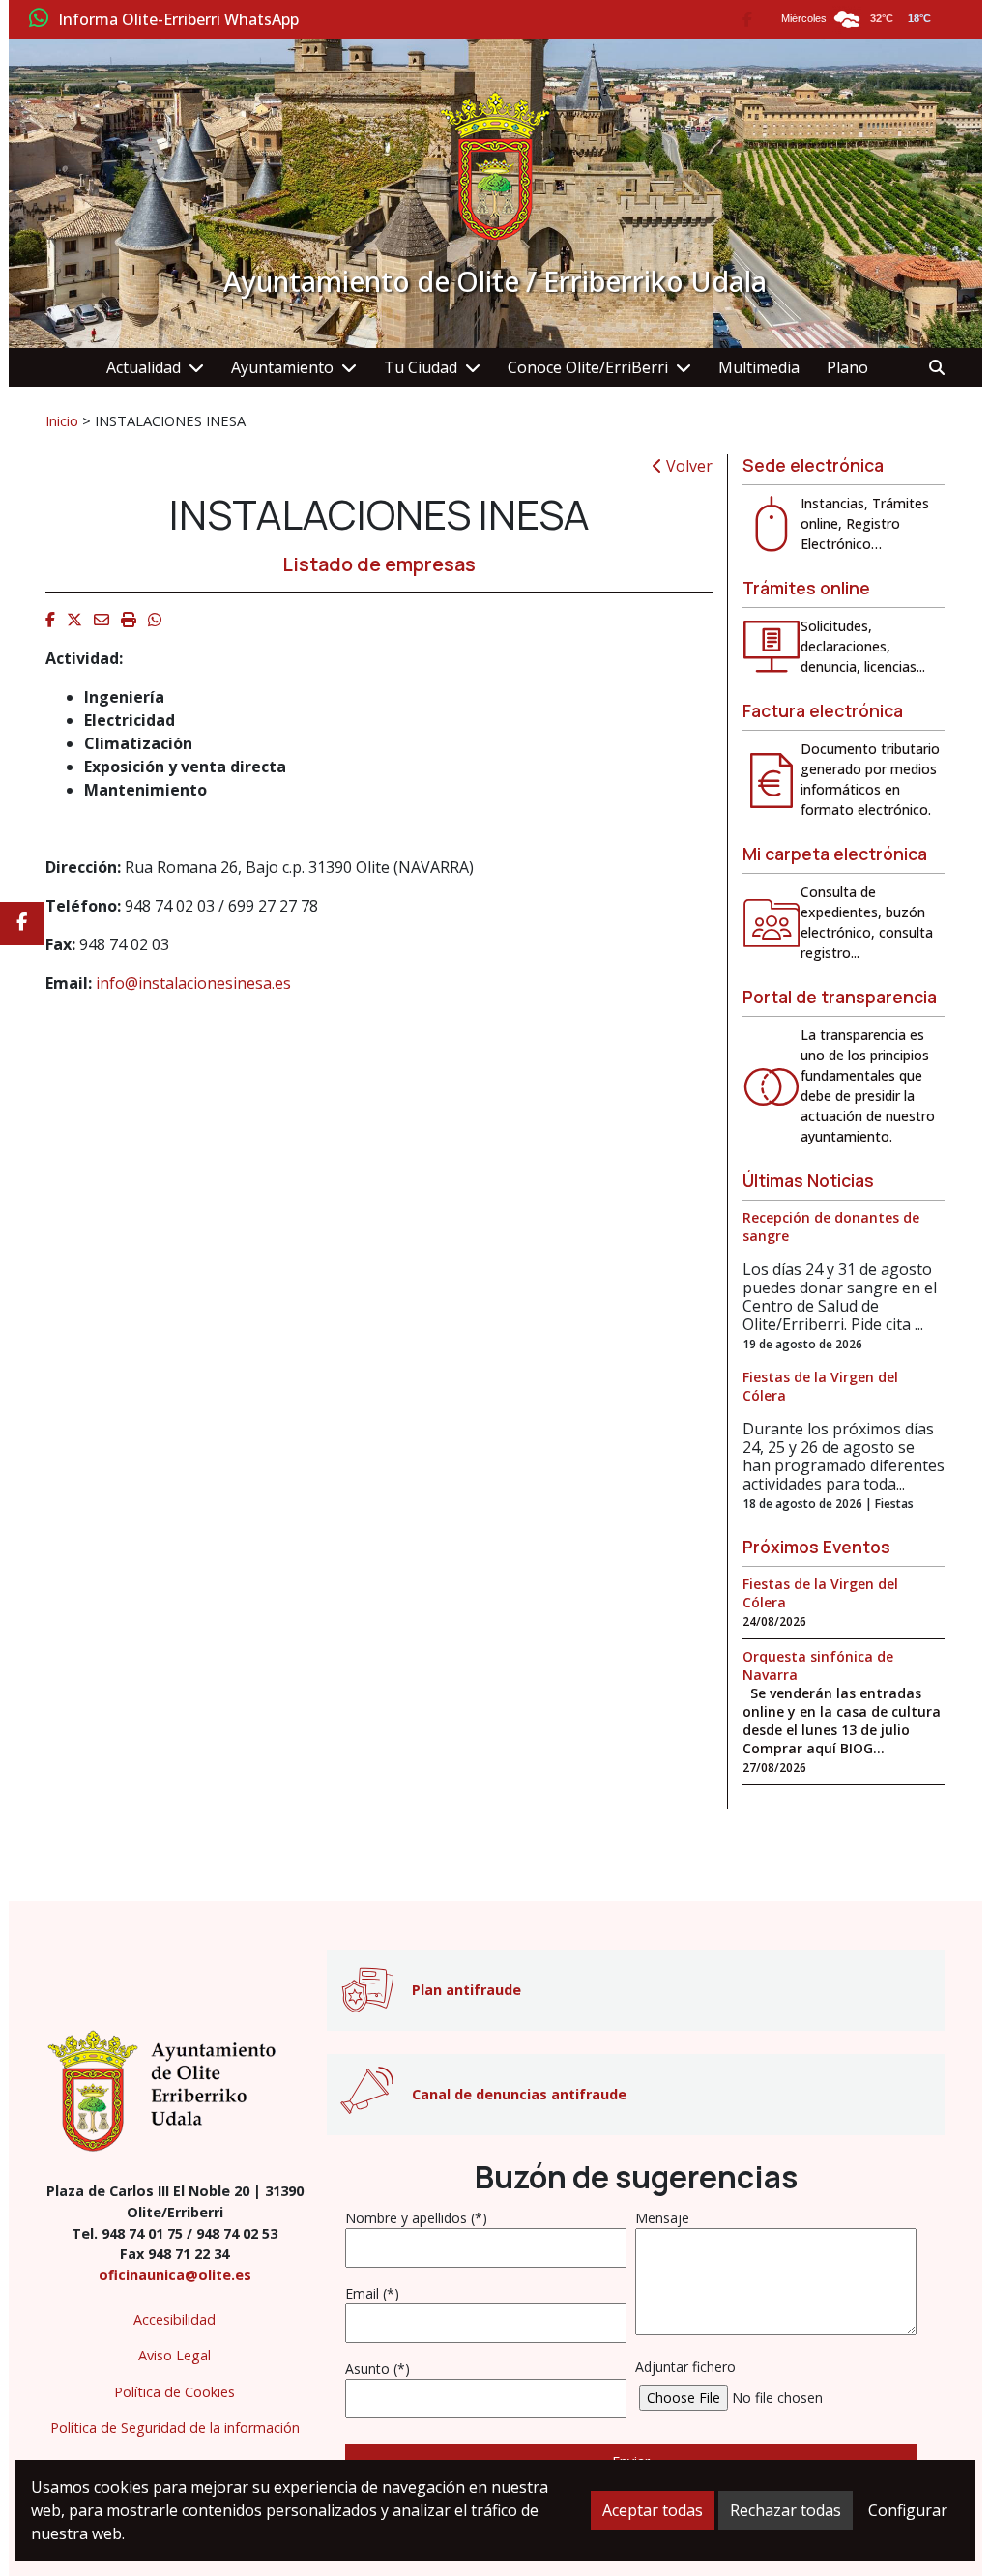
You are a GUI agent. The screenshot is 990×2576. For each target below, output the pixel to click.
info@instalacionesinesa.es (193, 983)
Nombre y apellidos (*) (416, 2218)
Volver (687, 466)
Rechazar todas (786, 2510)
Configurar (908, 2510)
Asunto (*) (378, 2369)
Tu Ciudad (421, 367)
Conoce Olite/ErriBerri (588, 367)
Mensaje (662, 2218)
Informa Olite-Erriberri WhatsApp (178, 20)
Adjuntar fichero (685, 2367)
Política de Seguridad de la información (175, 2428)
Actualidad (144, 367)
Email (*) (372, 2293)
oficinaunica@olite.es (175, 2275)
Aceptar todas (653, 2510)
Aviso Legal (175, 2355)
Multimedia (759, 367)
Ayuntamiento (282, 367)
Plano (847, 367)
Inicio (62, 420)
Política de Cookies (175, 2392)
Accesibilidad (175, 2319)
